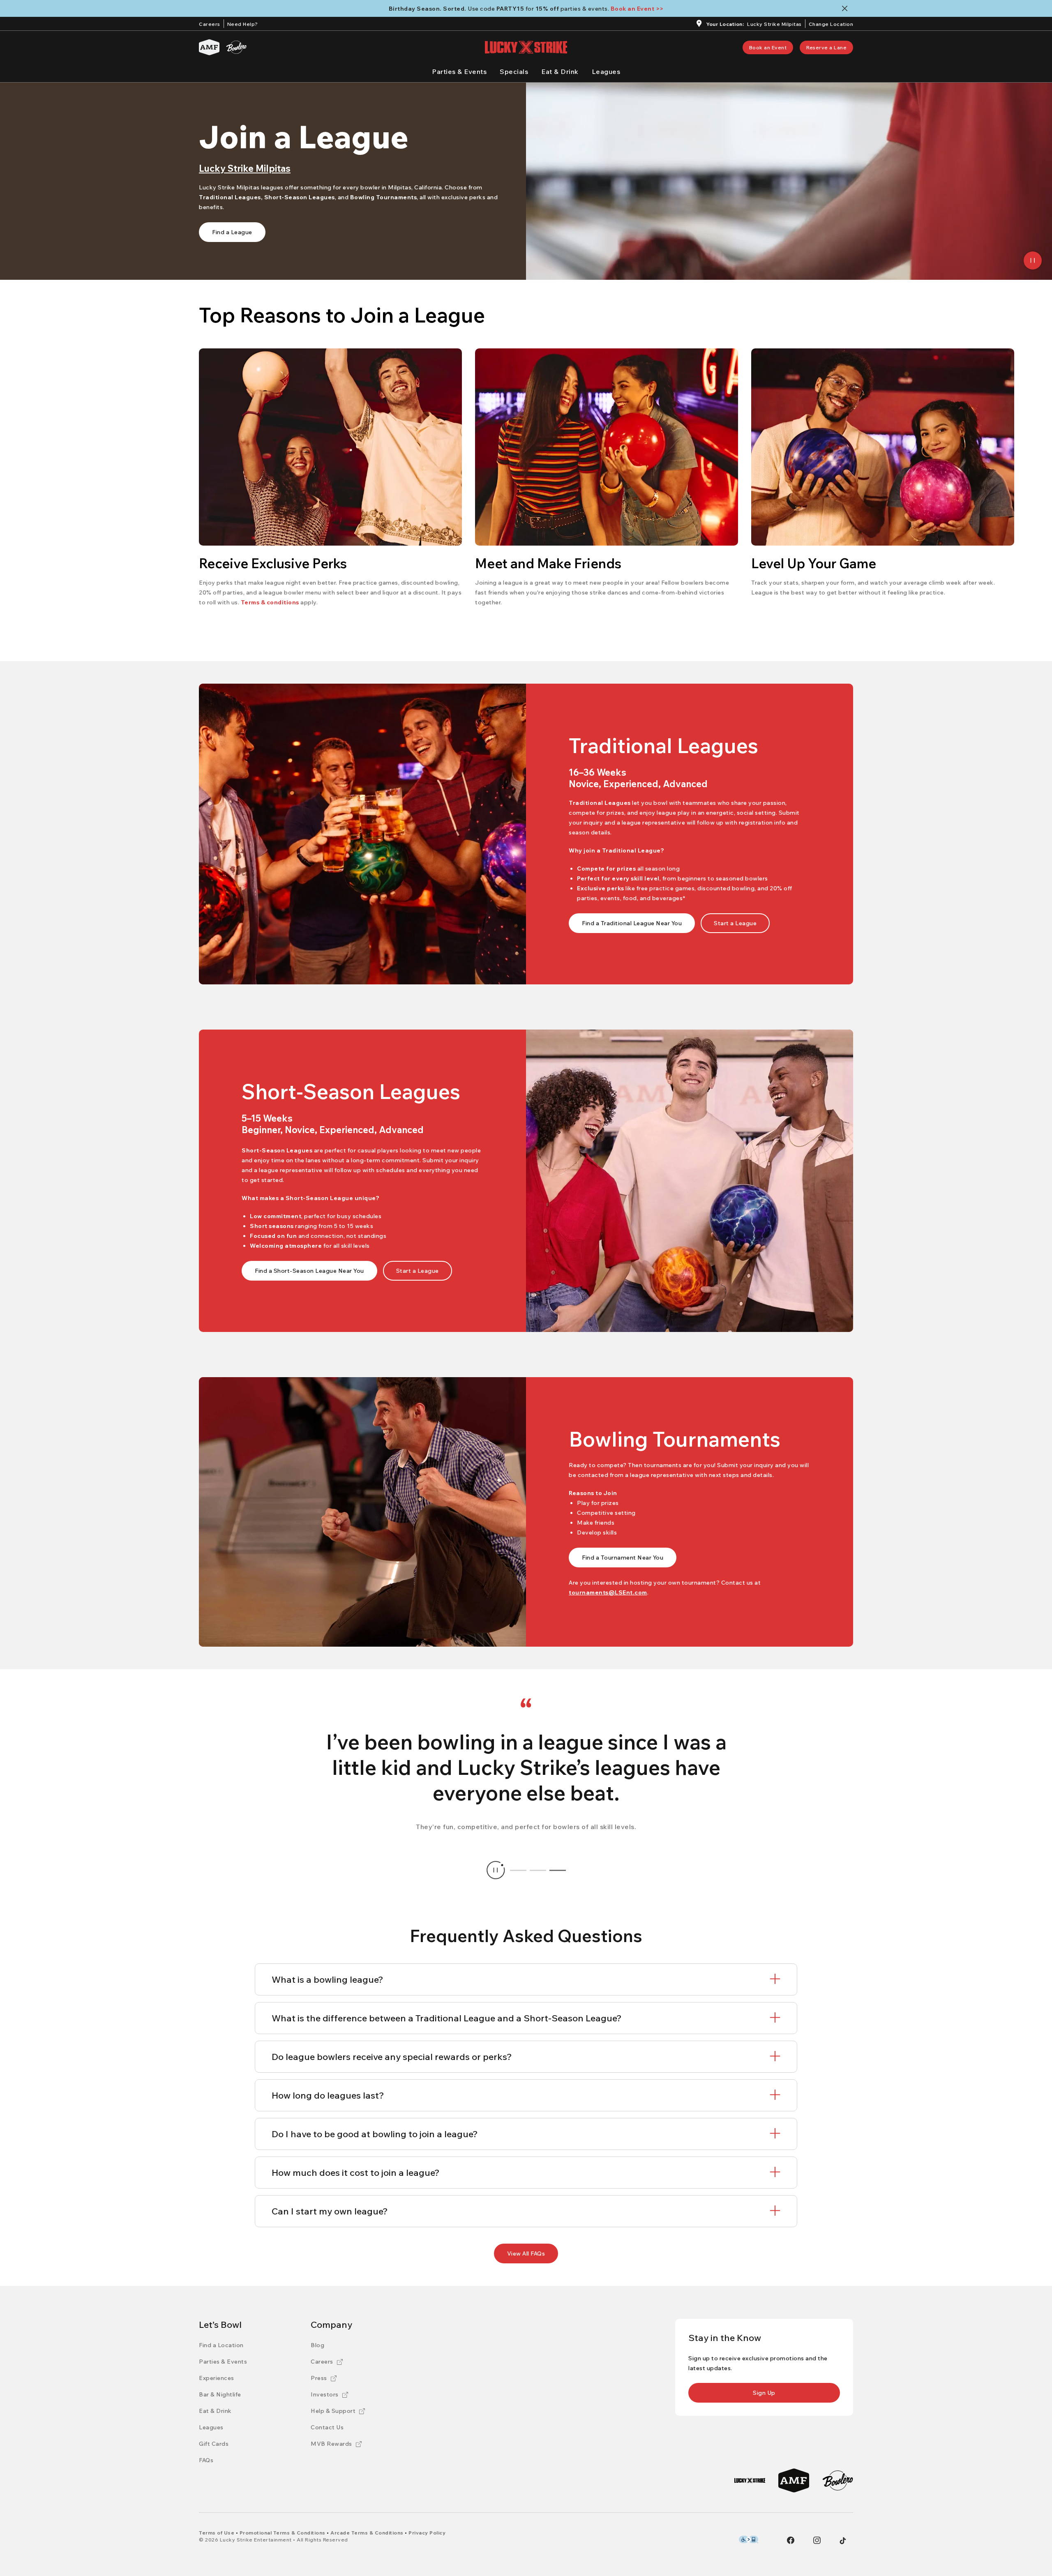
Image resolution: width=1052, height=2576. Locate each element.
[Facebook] (791, 2540)
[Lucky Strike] (750, 2480)
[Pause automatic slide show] (496, 1870)
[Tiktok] (843, 2541)
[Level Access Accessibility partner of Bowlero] (749, 2539)
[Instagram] (817, 2540)
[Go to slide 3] (558, 1870)
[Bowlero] (236, 47)
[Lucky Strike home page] (526, 47)
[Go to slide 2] (538, 1870)
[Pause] (1033, 260)
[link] (768, 47)
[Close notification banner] (846, 8)
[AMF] (209, 47)
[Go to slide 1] (518, 1870)
